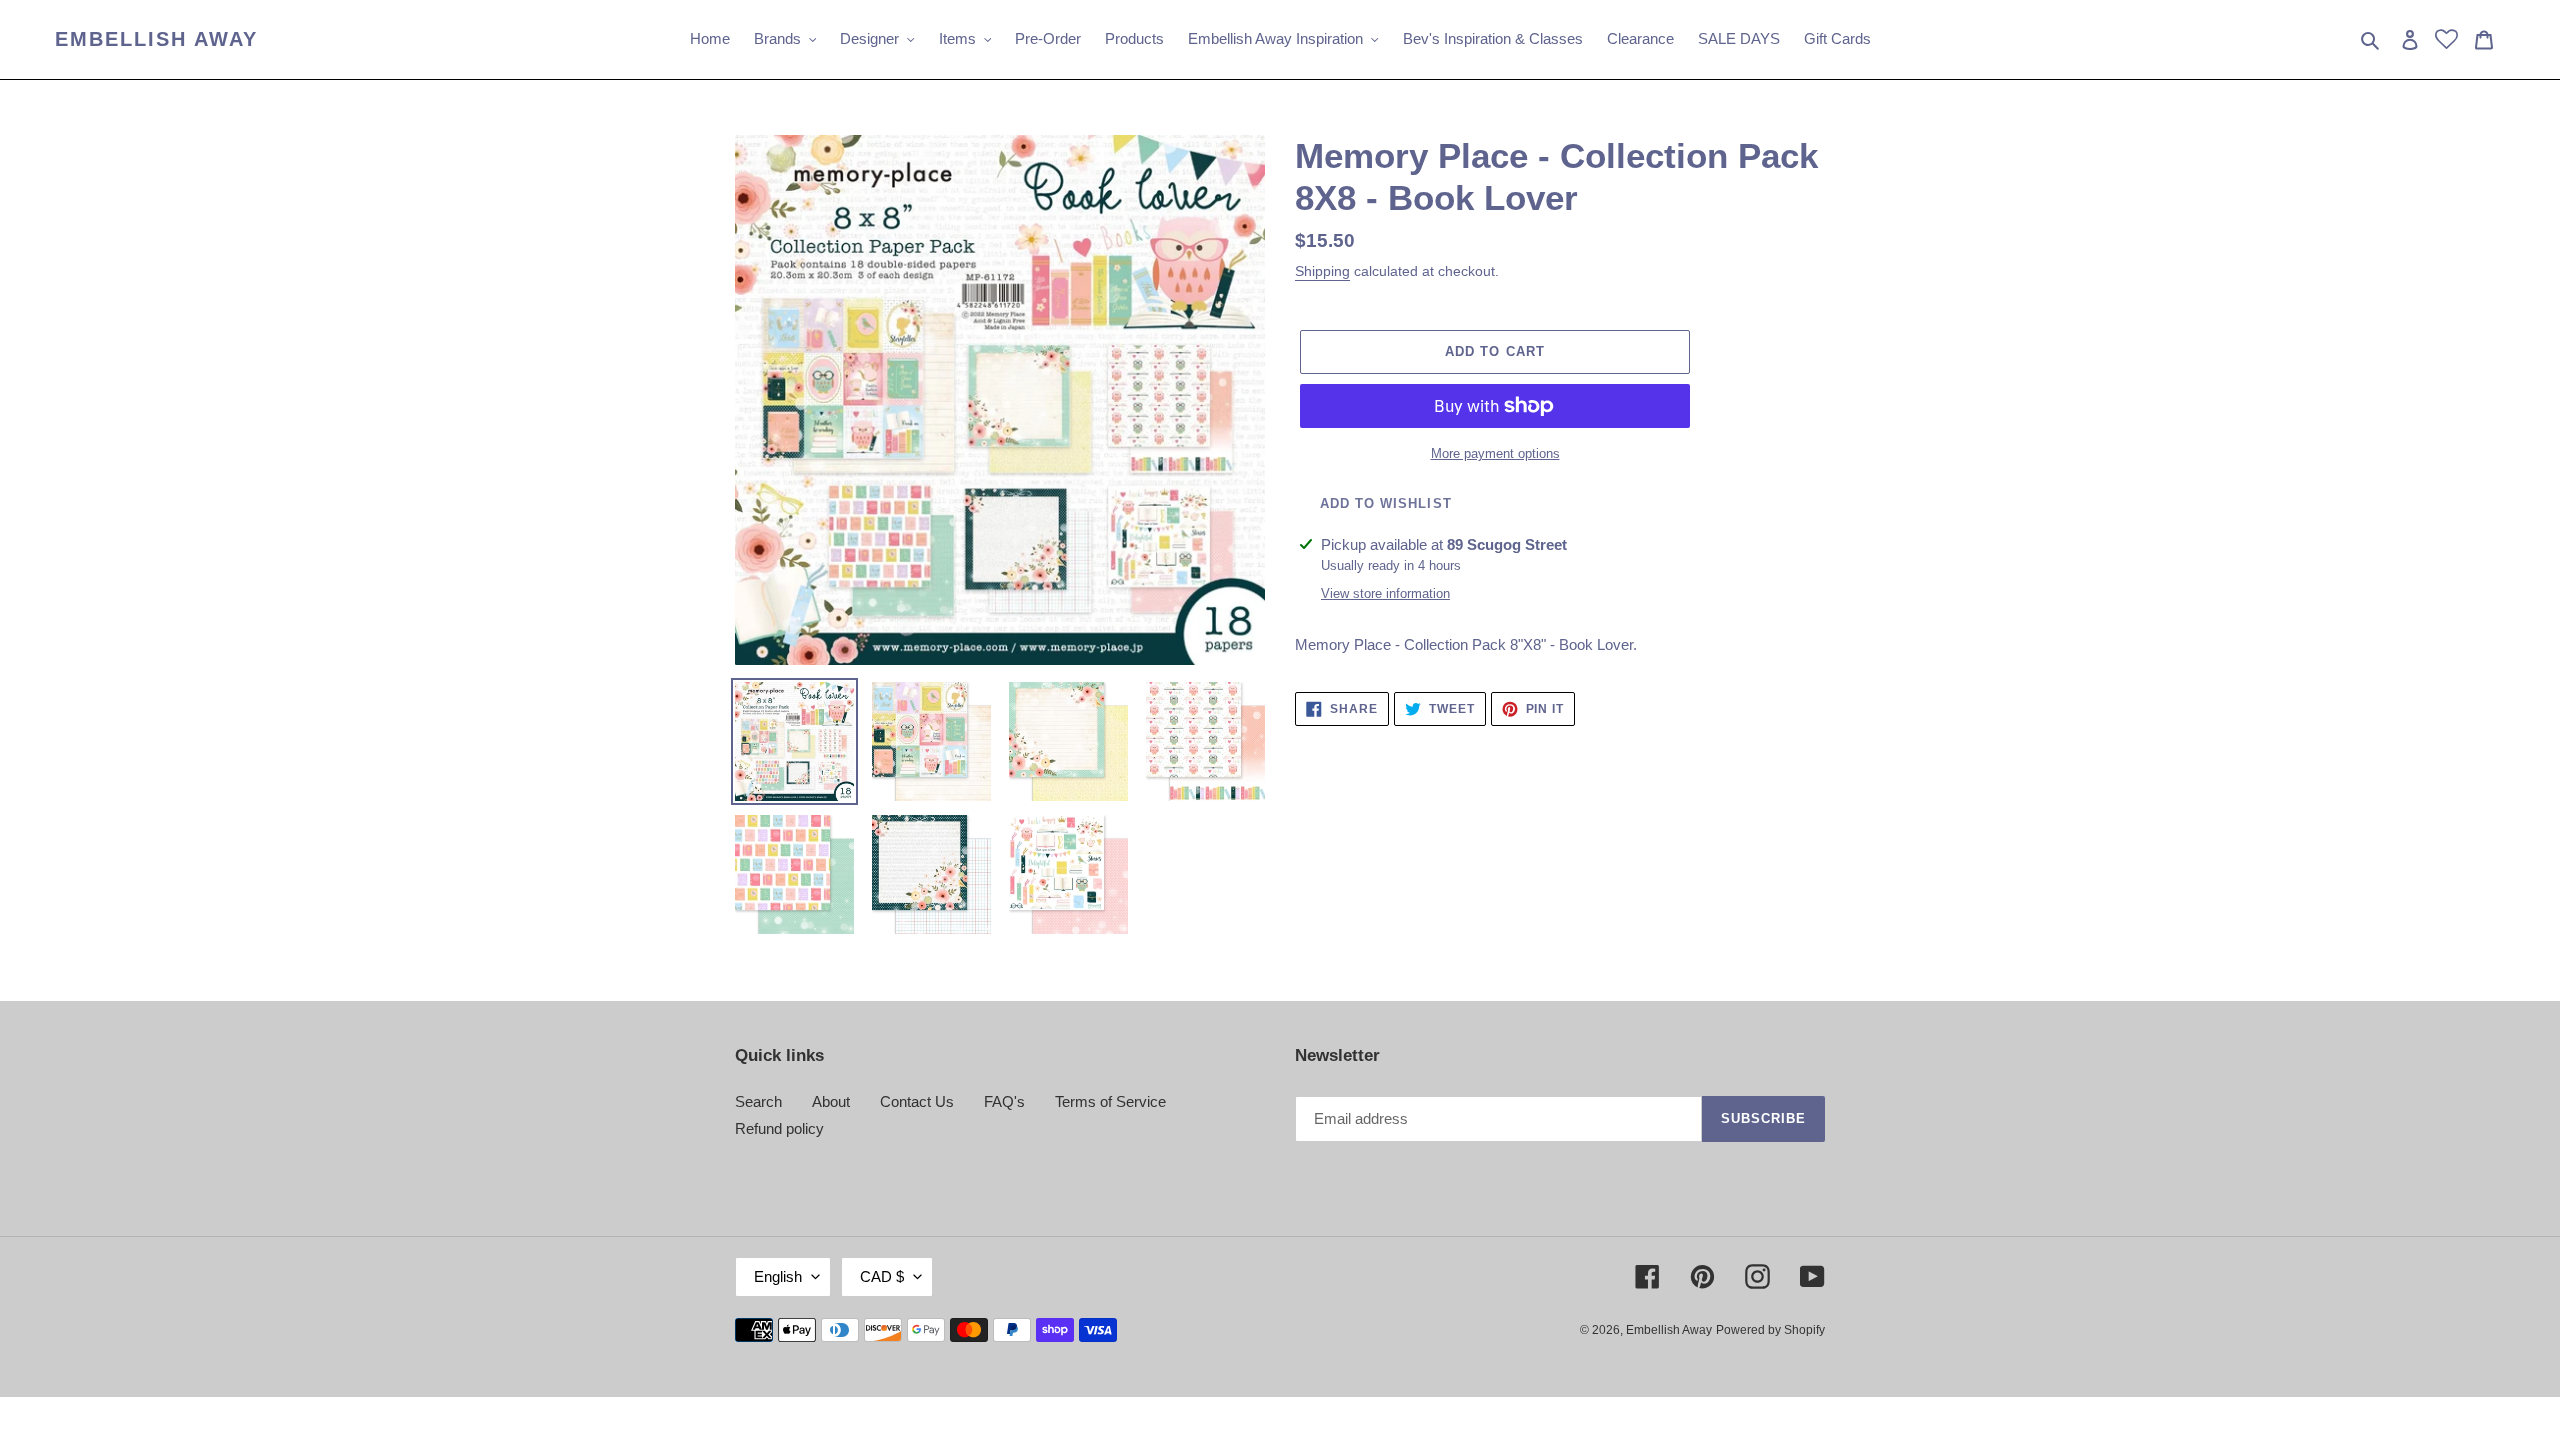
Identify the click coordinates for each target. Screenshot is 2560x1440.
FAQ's (1004, 1101)
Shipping (1322, 271)
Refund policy (779, 1128)
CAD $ (882, 1276)
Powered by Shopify (1770, 1330)
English (778, 1276)
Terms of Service (1110, 1101)
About (831, 1101)
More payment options (1495, 453)
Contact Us (917, 1101)
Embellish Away (156, 39)
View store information (1385, 593)
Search (758, 1101)
